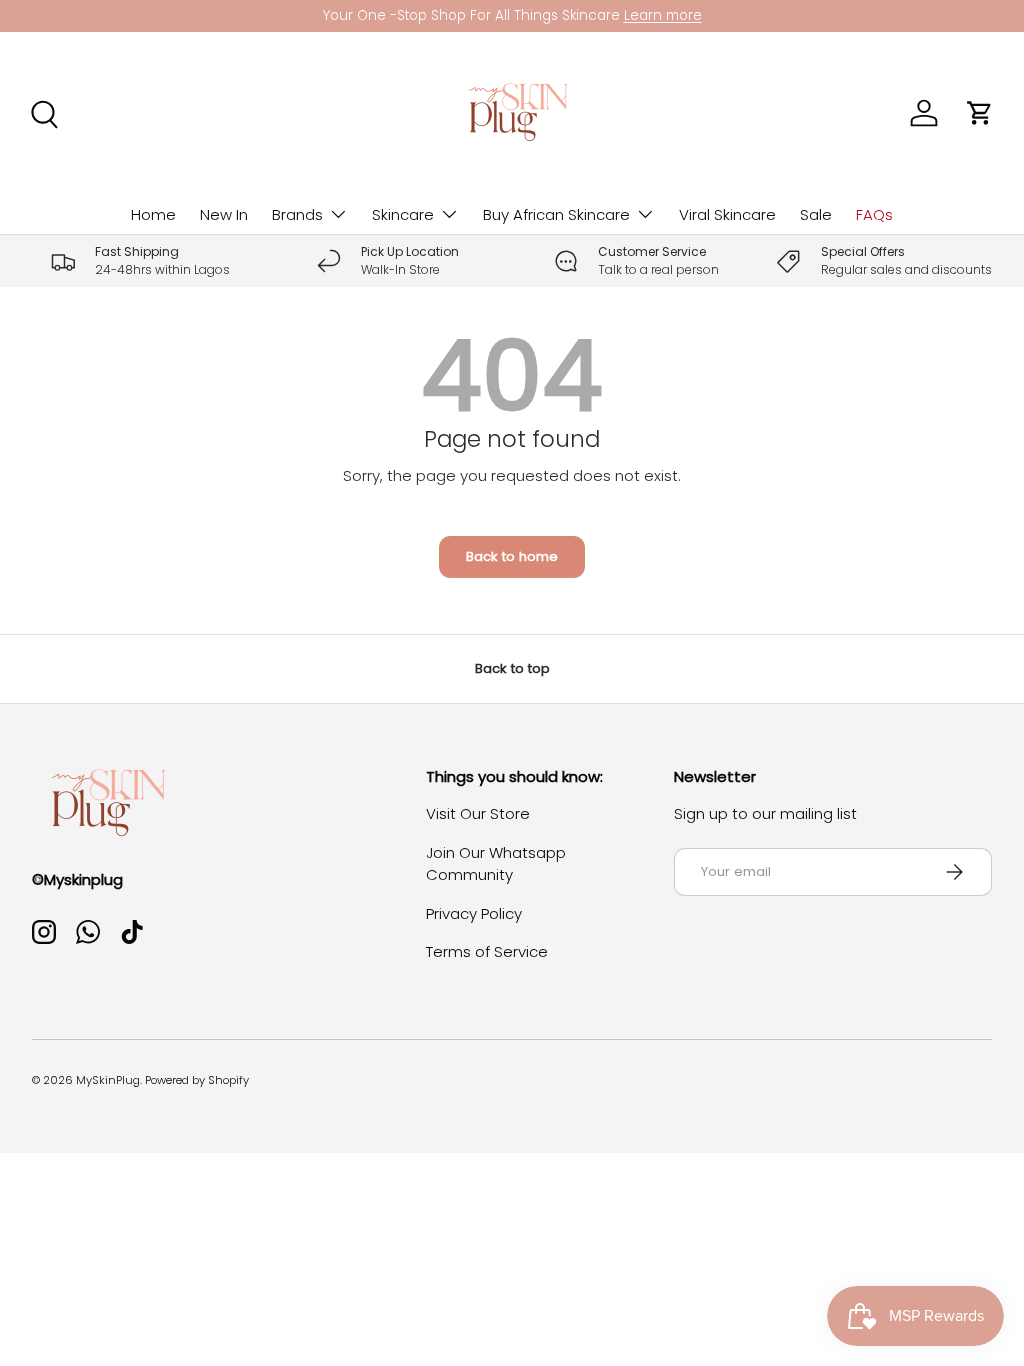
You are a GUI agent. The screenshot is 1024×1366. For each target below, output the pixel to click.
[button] (980, 113)
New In (224, 214)
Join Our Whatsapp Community (496, 864)
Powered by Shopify (197, 1080)
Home (153, 214)
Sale (816, 214)
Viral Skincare (727, 214)
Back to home (512, 556)
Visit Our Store (478, 813)
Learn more (663, 15)
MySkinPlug (108, 1080)
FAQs (874, 214)
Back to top (512, 668)
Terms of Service (487, 951)
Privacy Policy (474, 913)
